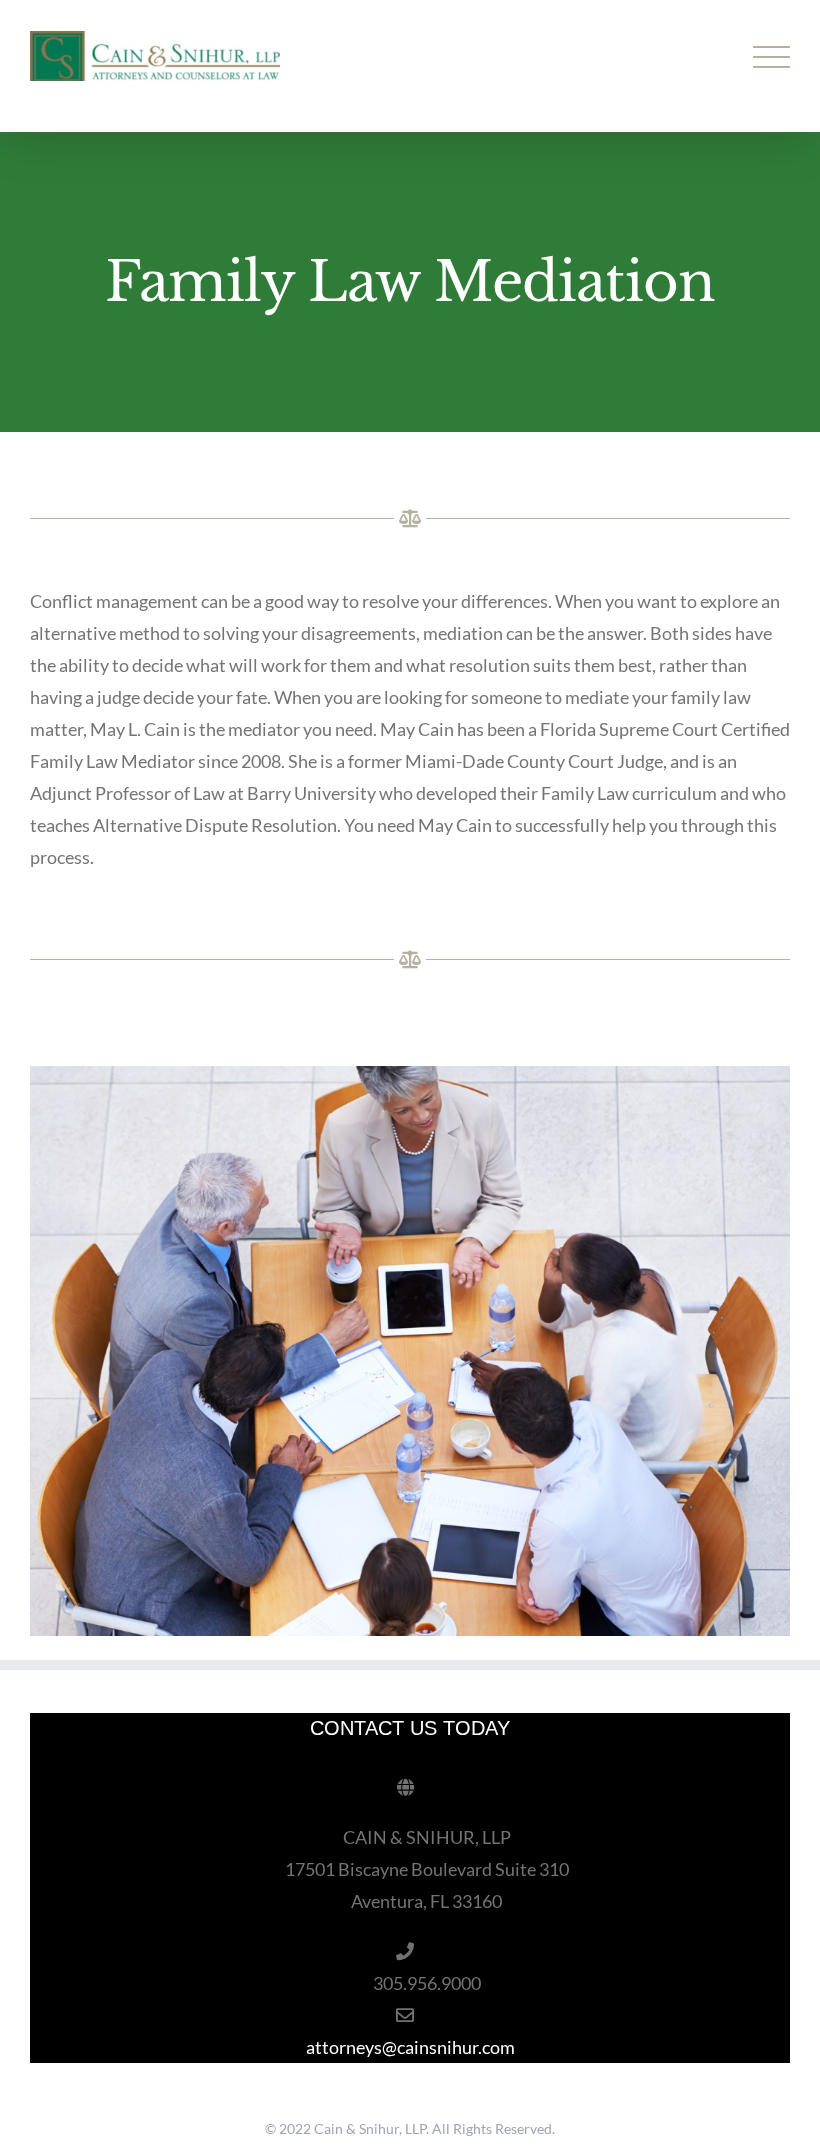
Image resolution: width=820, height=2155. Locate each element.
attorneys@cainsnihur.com (410, 2047)
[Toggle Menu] (771, 57)
